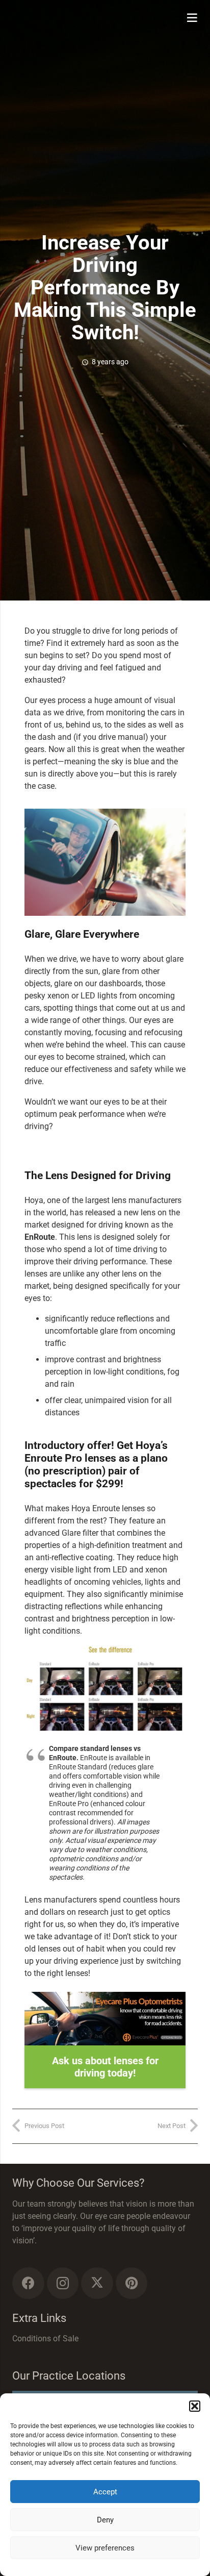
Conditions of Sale (45, 2339)
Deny (105, 2520)
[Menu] (192, 18)
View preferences (105, 2548)
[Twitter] (97, 2283)
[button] (195, 2406)
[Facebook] (28, 2283)
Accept (105, 2492)
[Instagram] (63, 2283)
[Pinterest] (132, 2283)
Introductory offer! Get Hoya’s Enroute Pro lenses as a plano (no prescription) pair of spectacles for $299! (96, 1465)
